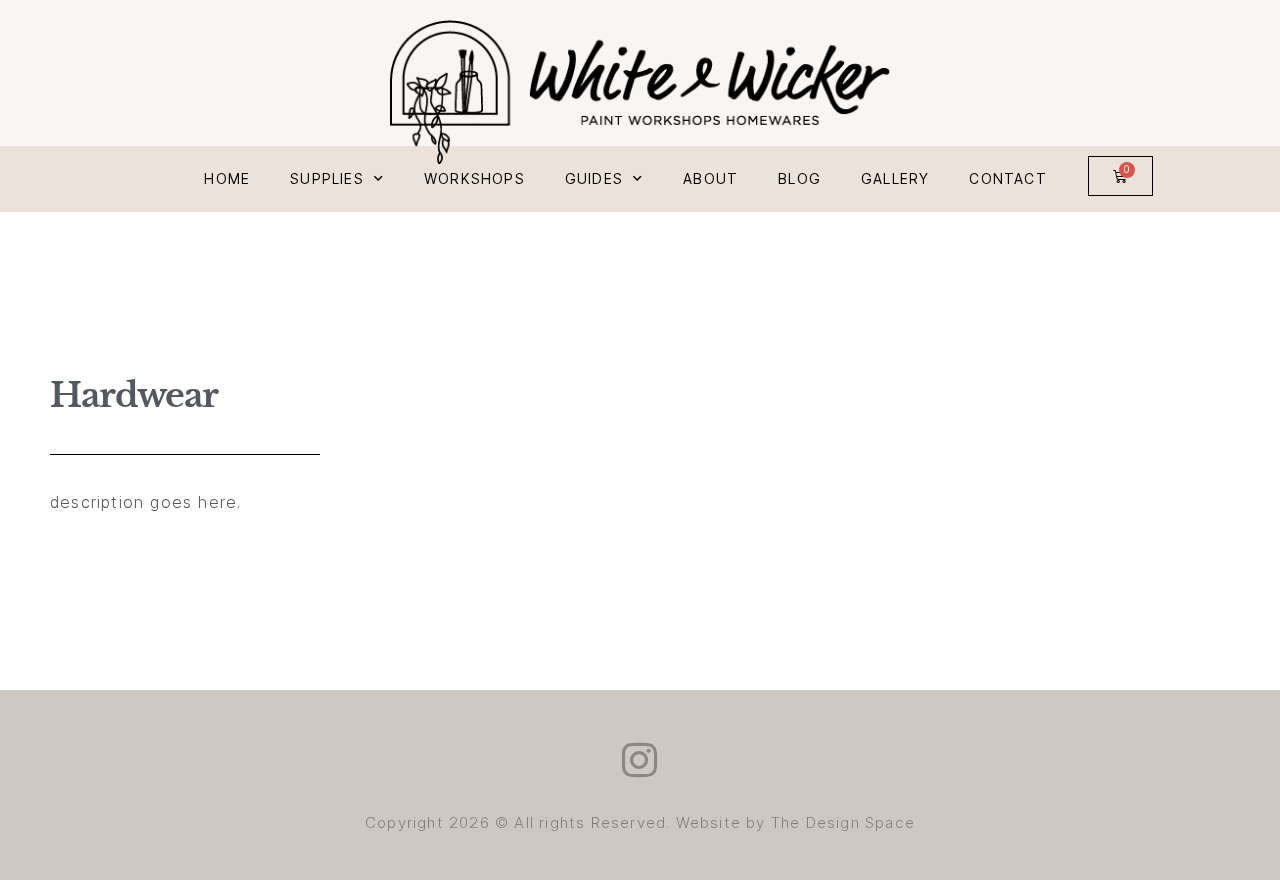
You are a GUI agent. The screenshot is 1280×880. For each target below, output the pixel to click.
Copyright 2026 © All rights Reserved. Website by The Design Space (640, 822)
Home (227, 178)
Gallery (895, 178)
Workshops (474, 178)
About (710, 178)
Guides (594, 178)
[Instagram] (640, 760)
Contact (1007, 178)
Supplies (327, 178)
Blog (799, 178)
